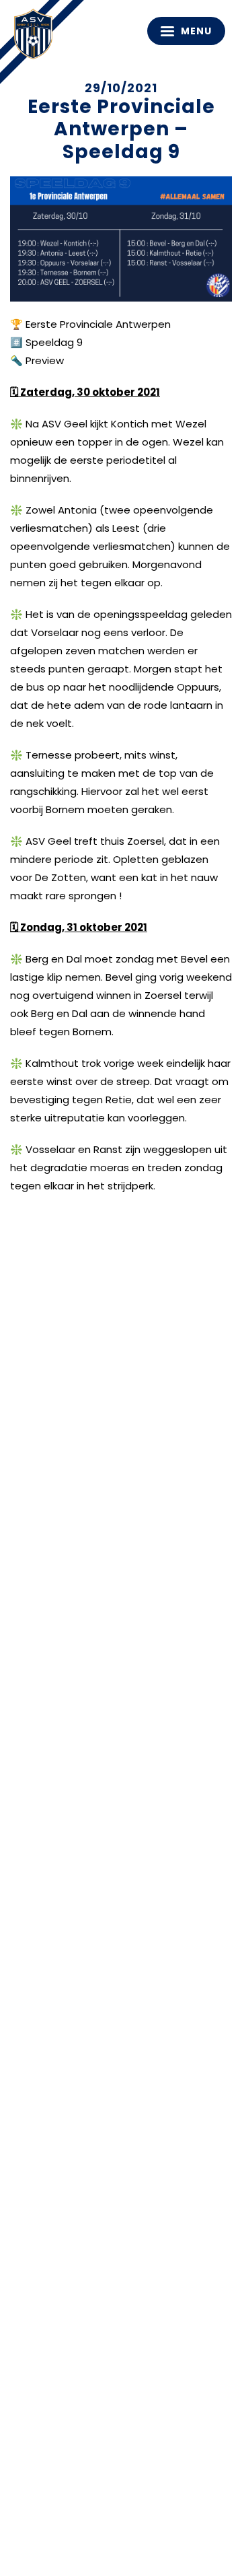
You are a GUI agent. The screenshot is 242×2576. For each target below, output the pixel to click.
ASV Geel (37, 37)
